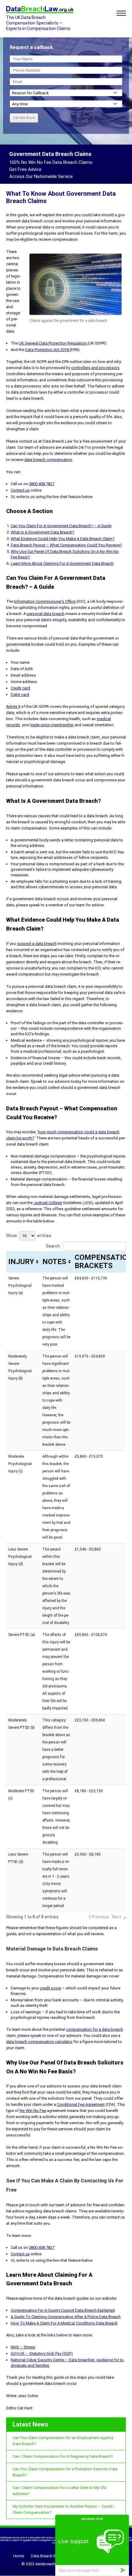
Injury (21, 1262)
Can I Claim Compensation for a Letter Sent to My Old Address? (59, 2491)
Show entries (29, 1236)
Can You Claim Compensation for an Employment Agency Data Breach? (63, 2441)
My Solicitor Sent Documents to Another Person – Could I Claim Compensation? (63, 2509)
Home (19, 2556)
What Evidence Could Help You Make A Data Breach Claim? (63, 539)
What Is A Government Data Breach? (43, 532)
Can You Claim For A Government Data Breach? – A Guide (61, 526)
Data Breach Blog (46, 2556)
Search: (53, 1246)
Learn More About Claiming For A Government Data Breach (62, 563)
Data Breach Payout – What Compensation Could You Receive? (66, 545)
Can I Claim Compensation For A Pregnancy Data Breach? (63, 2456)
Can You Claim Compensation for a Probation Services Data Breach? (65, 2472)
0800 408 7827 (42, 484)
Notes (54, 1262)
